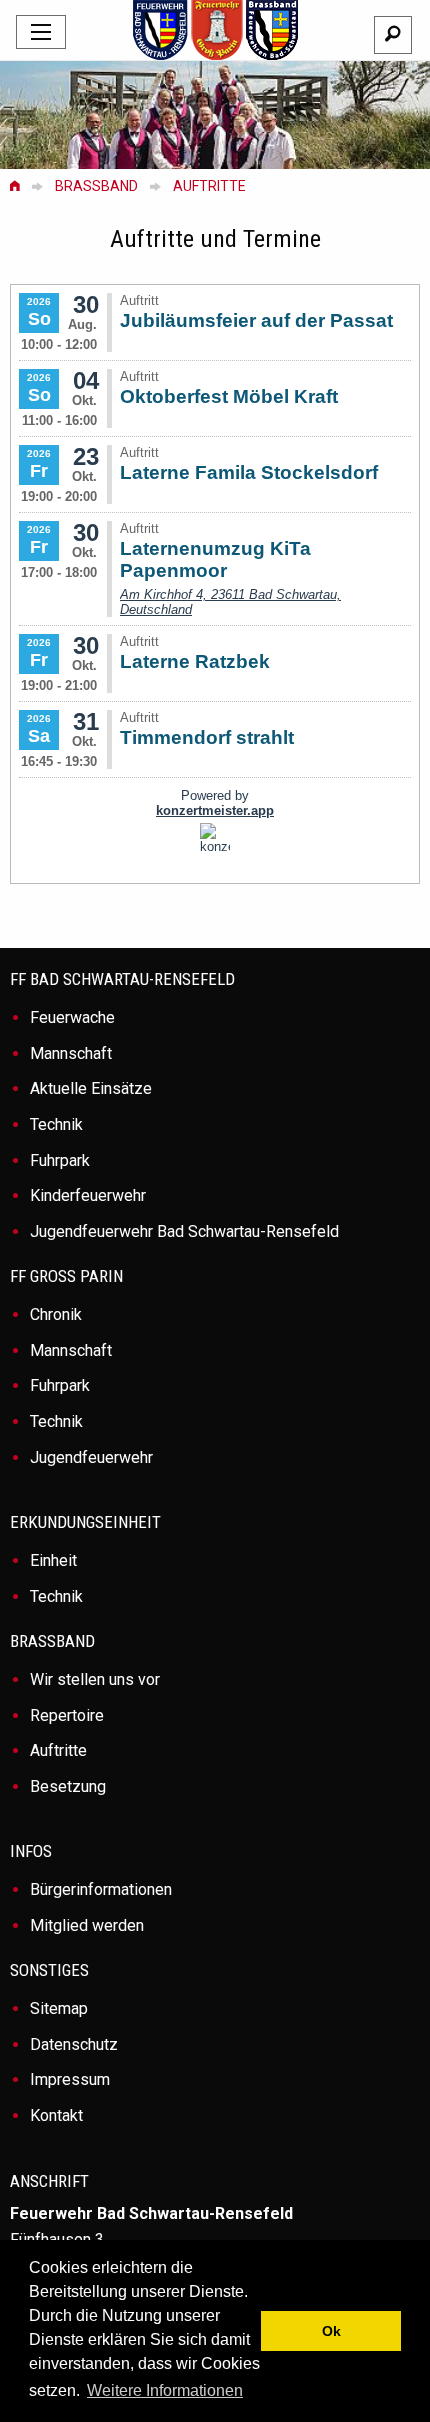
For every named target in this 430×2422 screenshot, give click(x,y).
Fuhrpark (60, 1160)
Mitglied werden (87, 1925)
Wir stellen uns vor (95, 1679)
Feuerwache (72, 1017)
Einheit (53, 1560)
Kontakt (56, 2115)
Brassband (96, 186)
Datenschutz (74, 2044)
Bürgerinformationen (101, 1889)
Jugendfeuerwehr (91, 1457)
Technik (56, 1124)
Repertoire (67, 1715)
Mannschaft (71, 1053)
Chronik (56, 1314)
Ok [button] (331, 2331)
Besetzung (68, 1786)
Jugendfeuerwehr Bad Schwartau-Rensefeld (184, 1231)
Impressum (70, 2079)
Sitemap (59, 2008)
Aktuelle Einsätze (91, 1088)
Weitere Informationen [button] (165, 2390)
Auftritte (209, 186)
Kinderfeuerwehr (88, 1195)
